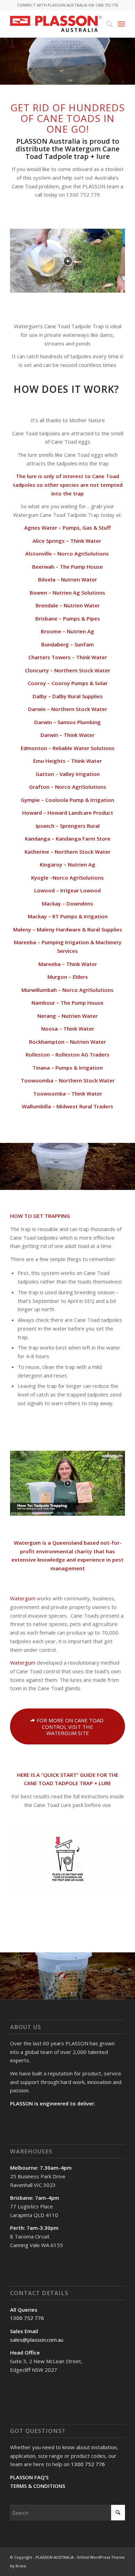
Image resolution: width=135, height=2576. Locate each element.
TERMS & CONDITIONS (38, 2486)
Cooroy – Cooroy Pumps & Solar (68, 683)
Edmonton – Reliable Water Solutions (68, 748)
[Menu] (121, 24)
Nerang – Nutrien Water (67, 1016)
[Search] (106, 24)
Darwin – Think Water (67, 735)
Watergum (27, 1543)
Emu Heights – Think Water (67, 761)
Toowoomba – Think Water (68, 1093)
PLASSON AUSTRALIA (55, 2557)
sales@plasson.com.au (37, 2340)
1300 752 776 (27, 2318)
